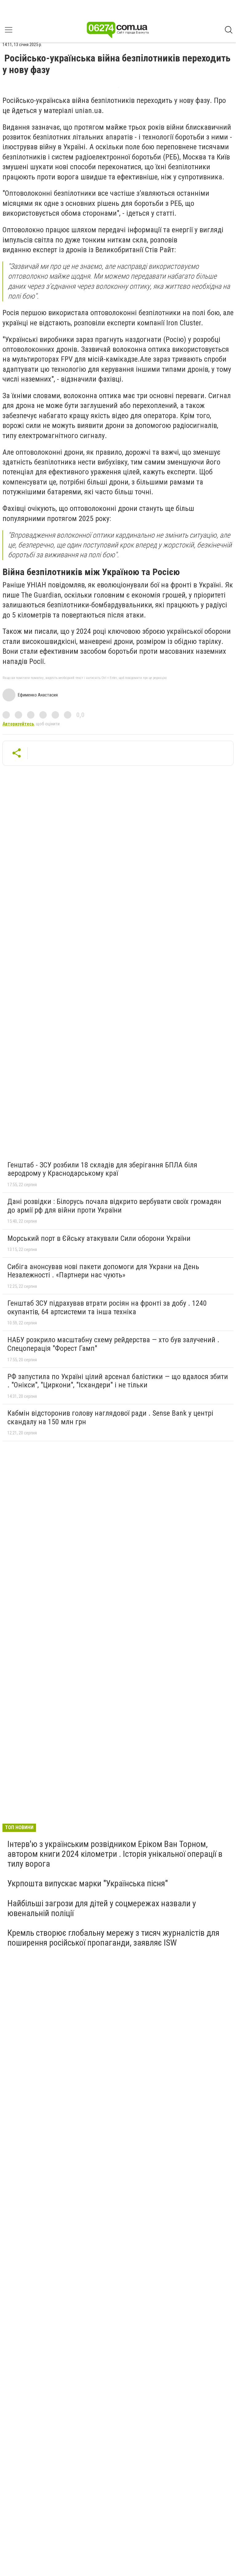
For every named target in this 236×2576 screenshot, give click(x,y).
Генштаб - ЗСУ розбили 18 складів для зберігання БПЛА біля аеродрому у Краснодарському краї (102, 1169)
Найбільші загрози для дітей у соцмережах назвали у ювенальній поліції (102, 1908)
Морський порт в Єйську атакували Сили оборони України (99, 1238)
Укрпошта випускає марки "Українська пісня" (88, 1883)
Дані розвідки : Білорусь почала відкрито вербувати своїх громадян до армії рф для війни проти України (114, 1206)
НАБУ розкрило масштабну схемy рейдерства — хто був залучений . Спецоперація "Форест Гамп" (113, 1344)
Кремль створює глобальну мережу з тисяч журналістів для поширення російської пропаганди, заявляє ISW (113, 1938)
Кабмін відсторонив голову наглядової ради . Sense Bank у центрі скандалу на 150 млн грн (110, 1417)
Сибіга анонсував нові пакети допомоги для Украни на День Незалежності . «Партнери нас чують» (103, 1271)
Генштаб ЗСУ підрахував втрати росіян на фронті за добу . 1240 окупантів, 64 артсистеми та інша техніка (107, 1308)
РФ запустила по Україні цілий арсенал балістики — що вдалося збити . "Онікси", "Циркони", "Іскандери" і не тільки (118, 1381)
